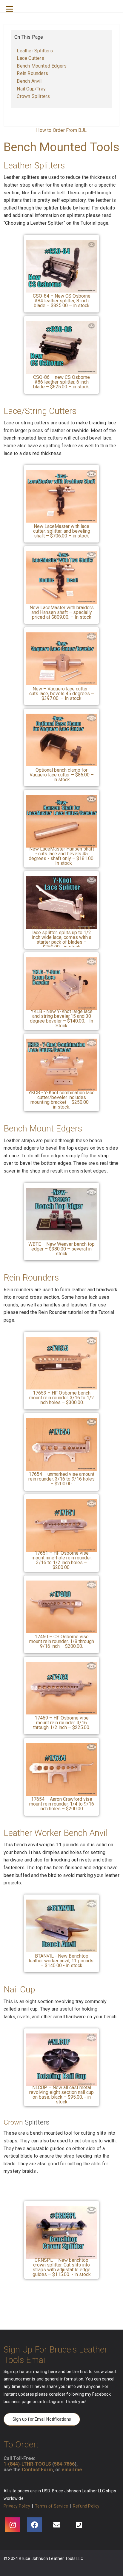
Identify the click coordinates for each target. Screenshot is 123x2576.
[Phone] (79, 2525)
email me (72, 2470)
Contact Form (37, 2470)
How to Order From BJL (61, 130)
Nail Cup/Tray (31, 89)
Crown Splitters (33, 96)
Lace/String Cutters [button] (40, 411)
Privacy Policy (17, 2506)
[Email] (57, 2525)
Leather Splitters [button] (34, 165)
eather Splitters (36, 51)
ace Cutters (32, 58)
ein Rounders (34, 73)
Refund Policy (86, 2506)
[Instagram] (13, 2525)
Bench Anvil (29, 81)
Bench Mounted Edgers (42, 66)
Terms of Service (51, 2506)
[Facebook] (35, 2525)
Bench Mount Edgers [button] (43, 1128)
